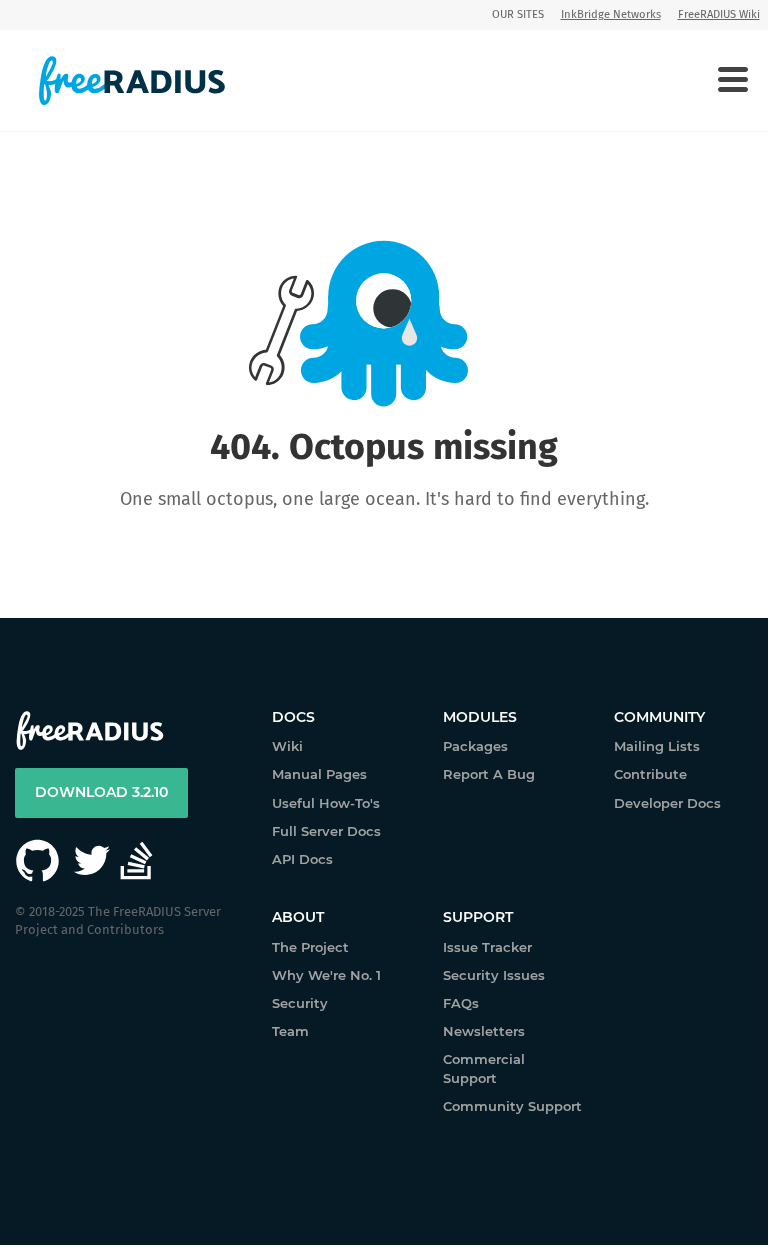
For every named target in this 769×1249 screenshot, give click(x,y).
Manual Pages (319, 774)
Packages (475, 746)
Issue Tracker (487, 947)
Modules (480, 717)
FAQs (461, 1003)
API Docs (302, 859)
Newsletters (484, 1031)
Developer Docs (667, 803)
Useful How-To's (326, 803)
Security (300, 1003)
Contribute (650, 774)
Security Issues (494, 975)
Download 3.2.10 (101, 792)
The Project (310, 947)
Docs (293, 717)
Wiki (287, 746)
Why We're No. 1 (326, 975)
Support (478, 917)
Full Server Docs (326, 831)
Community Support (512, 1106)
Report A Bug (489, 774)
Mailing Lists (657, 746)
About (298, 917)
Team (290, 1031)
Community (659, 717)
